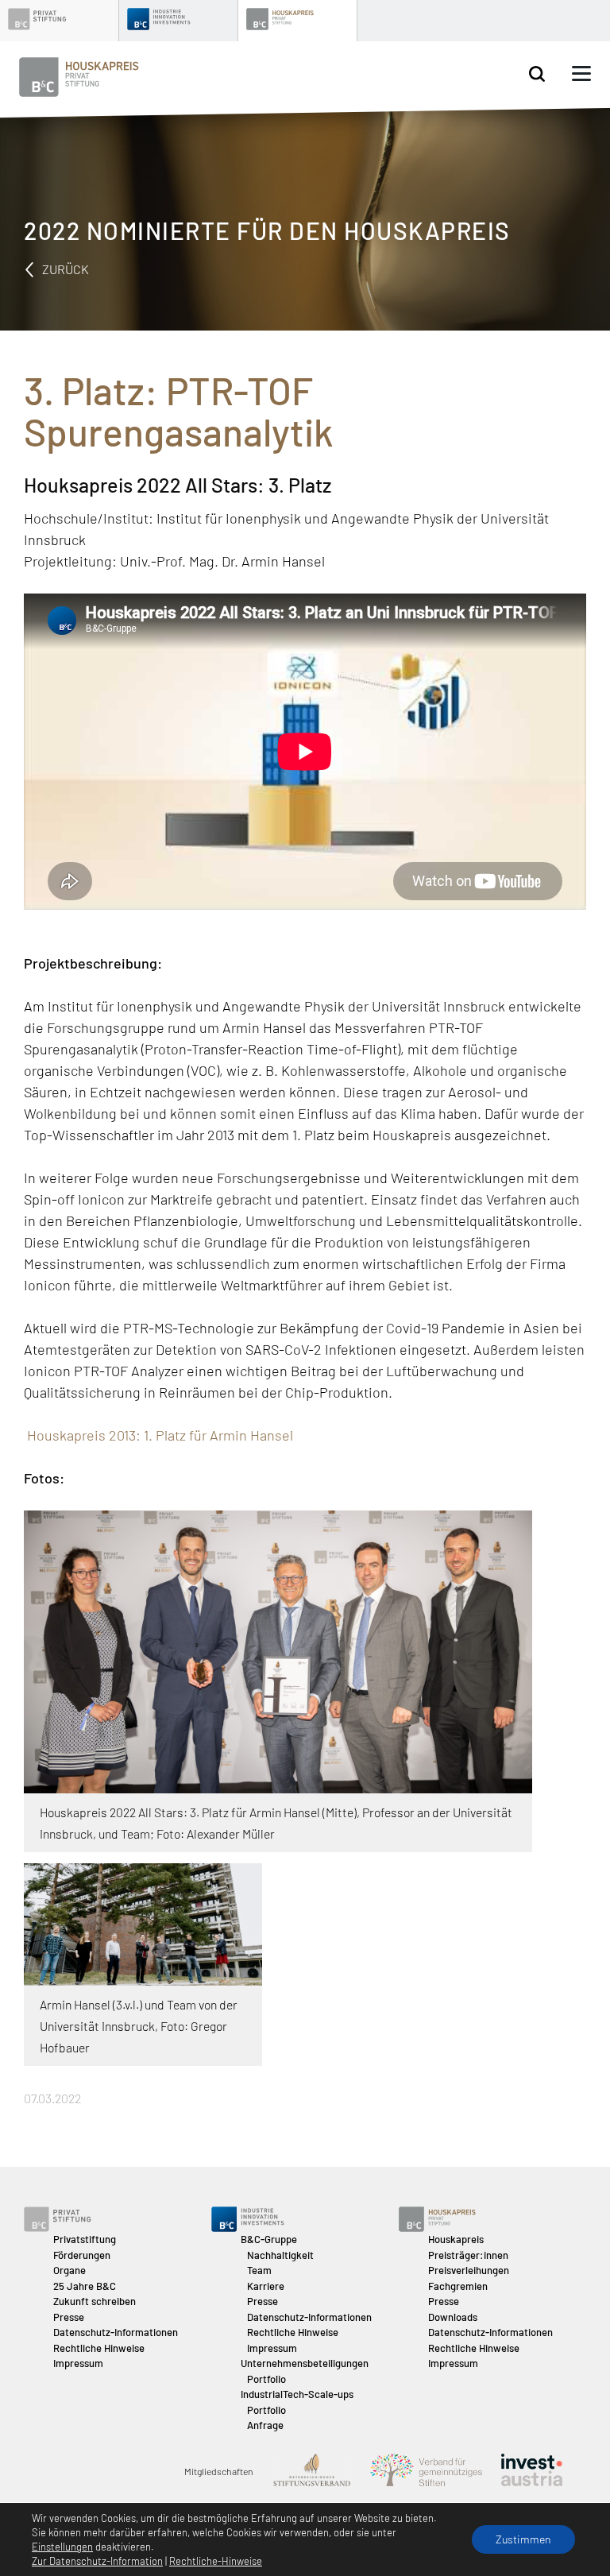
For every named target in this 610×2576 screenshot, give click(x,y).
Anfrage (265, 2425)
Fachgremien (458, 2286)
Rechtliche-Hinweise (216, 2561)
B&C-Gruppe (269, 2239)
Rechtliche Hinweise (99, 2348)
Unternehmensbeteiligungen (305, 2363)
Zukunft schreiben (95, 2301)
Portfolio (266, 2379)
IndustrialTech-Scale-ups (297, 2394)
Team (259, 2270)
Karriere (266, 2286)
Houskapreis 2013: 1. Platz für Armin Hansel (158, 1435)
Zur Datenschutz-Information (97, 2561)
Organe (69, 2270)
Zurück (64, 269)
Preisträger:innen (468, 2255)
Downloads (453, 2317)
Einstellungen (62, 2547)
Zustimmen (523, 2539)
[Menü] (581, 74)
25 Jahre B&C (85, 2286)
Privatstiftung (85, 2239)
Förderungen (82, 2255)
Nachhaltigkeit (280, 2255)
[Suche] (537, 74)
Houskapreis (456, 2239)
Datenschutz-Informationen (116, 2332)
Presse (69, 2317)
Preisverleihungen (469, 2270)
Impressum (78, 2363)
